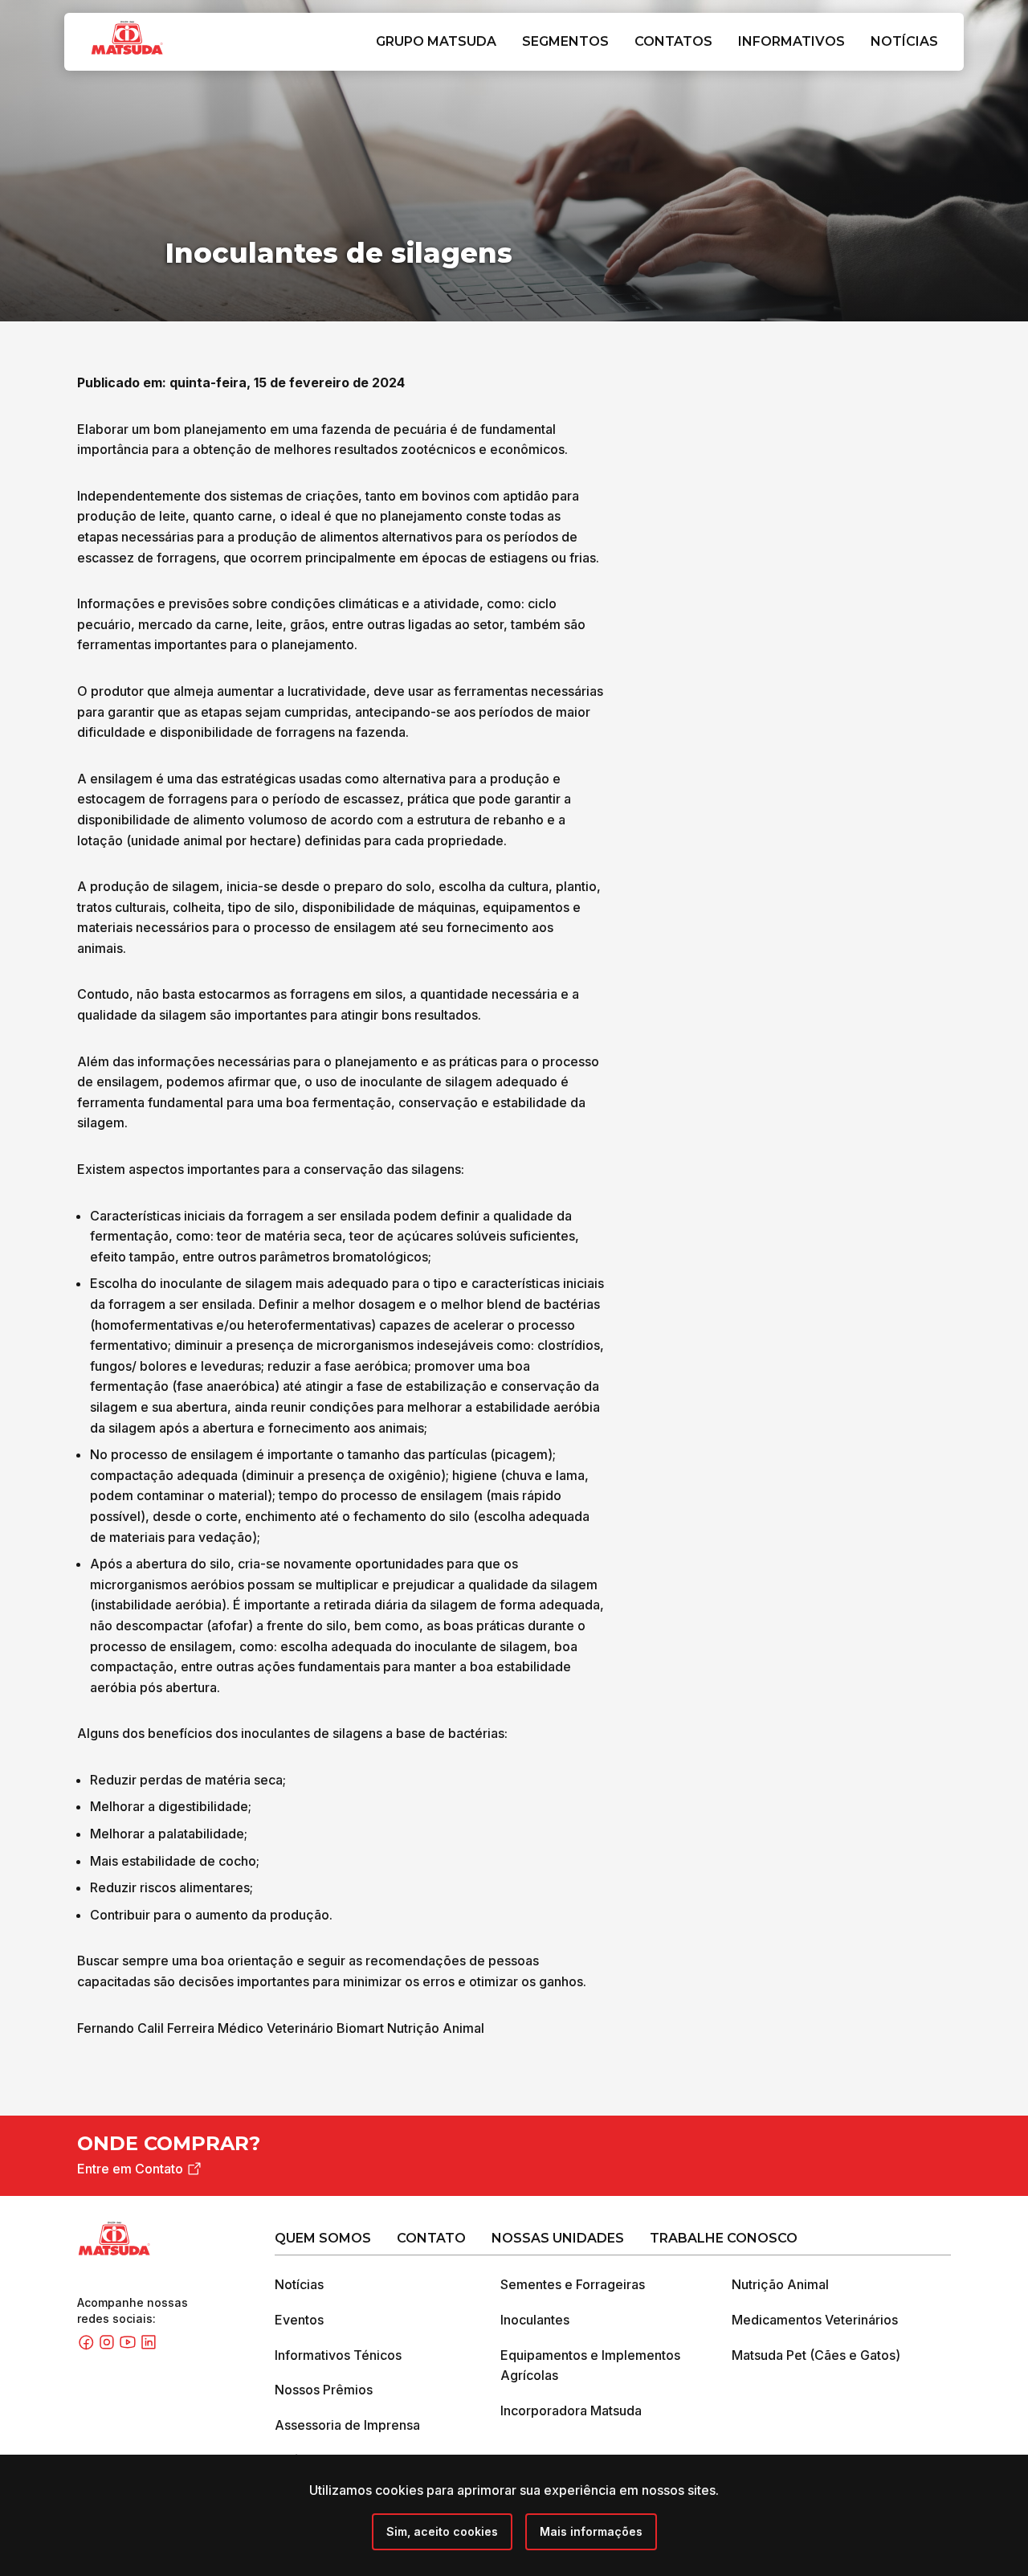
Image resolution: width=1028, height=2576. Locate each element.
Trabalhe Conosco (724, 2238)
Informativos (791, 41)
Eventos (299, 2320)
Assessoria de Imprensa (347, 2425)
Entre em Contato (130, 2169)
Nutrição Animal (780, 2284)
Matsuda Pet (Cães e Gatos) (816, 2355)
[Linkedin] (149, 2346)
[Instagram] (108, 2346)
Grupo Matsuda (436, 41)
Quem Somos (323, 2238)
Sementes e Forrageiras (573, 2284)
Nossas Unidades (558, 2238)
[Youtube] (129, 2346)
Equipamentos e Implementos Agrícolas (590, 2365)
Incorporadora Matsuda (571, 2410)
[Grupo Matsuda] (150, 58)
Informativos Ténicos (338, 2355)
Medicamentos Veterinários (815, 2320)
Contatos (673, 41)
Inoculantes (535, 2320)
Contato (431, 2238)
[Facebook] (88, 2346)
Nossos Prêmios (324, 2390)
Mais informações (591, 2531)
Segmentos (565, 41)
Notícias (904, 41)
